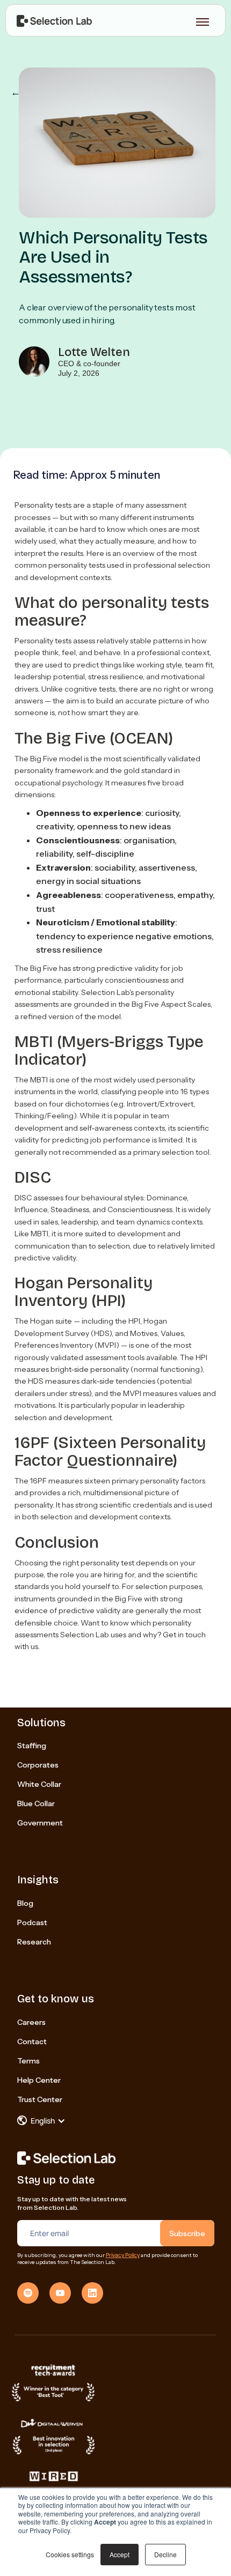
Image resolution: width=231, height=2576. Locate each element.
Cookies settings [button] (70, 2554)
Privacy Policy (123, 2255)
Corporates (38, 1765)
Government (40, 1823)
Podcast (32, 1922)
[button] (47, 2121)
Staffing (32, 1746)
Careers (31, 2022)
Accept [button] (120, 2554)
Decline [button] (165, 2554)
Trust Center (40, 2099)
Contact (32, 2042)
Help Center (39, 2080)
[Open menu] (203, 22)
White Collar (39, 1784)
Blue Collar (36, 1803)
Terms (28, 2061)
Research (34, 1942)
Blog (25, 1903)
